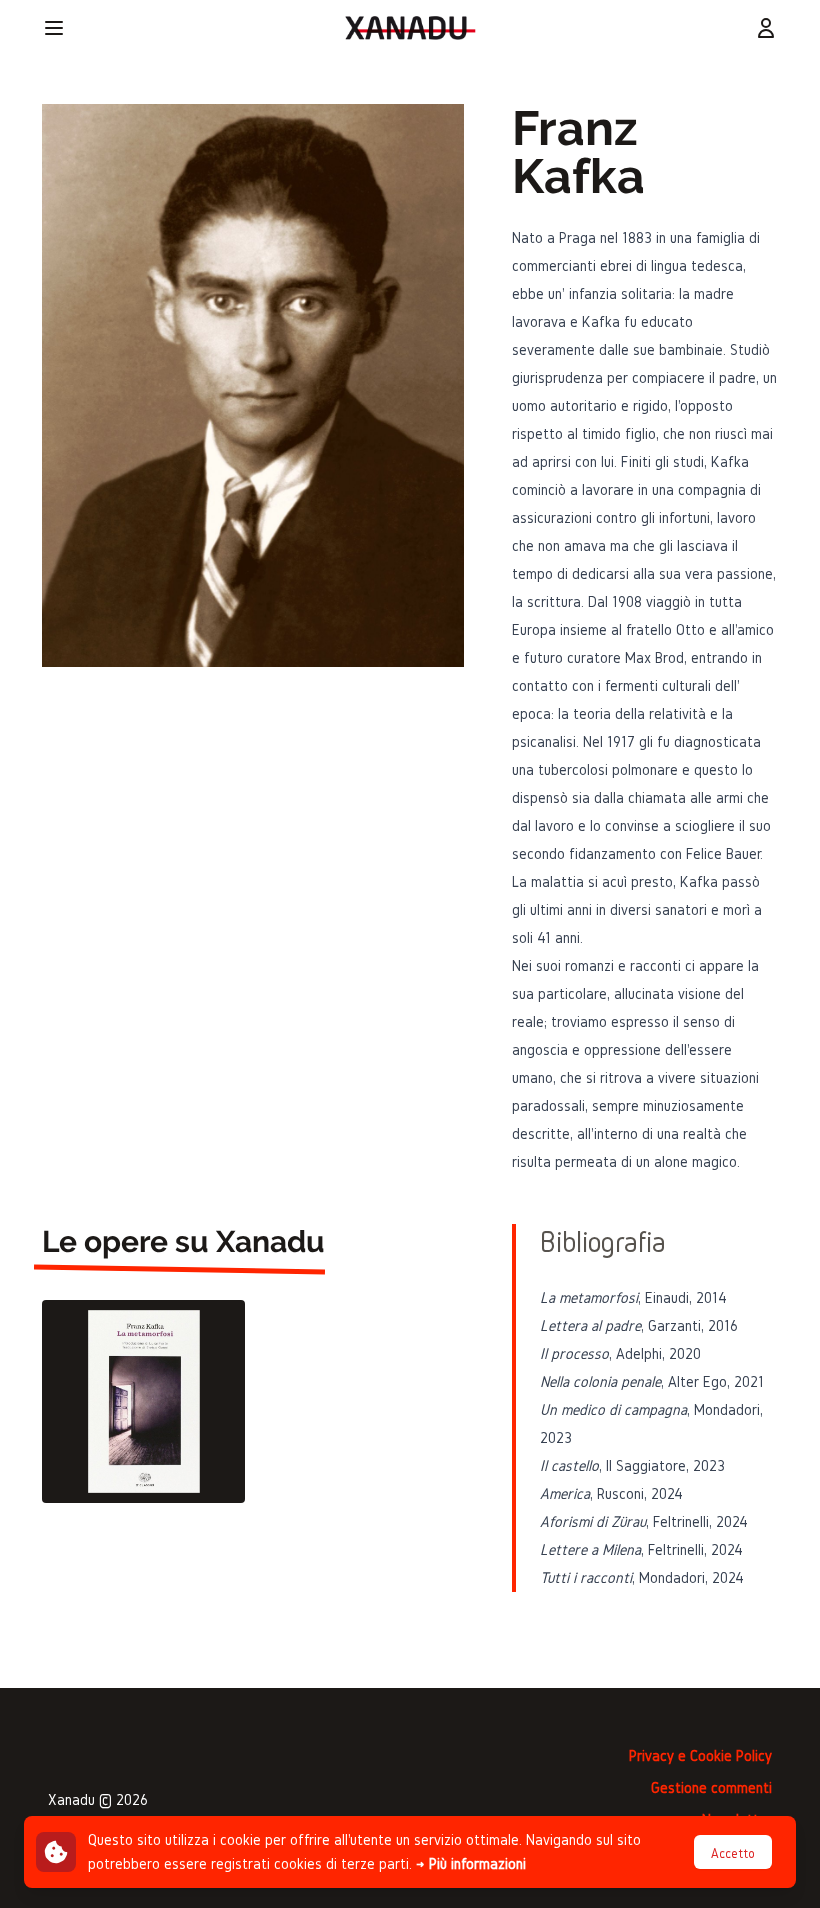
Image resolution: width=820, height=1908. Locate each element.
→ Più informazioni (471, 1863)
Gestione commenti (711, 1787)
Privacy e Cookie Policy (700, 1755)
